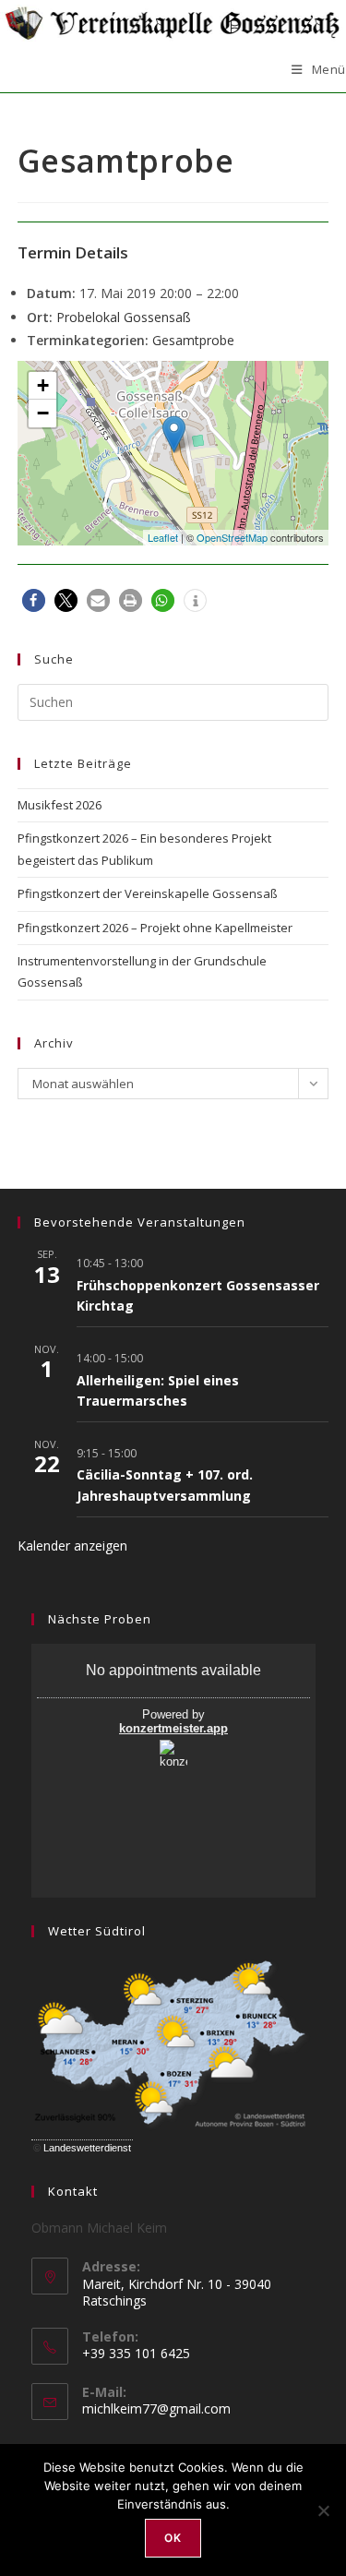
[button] (34, 600)
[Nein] (323, 2510)
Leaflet (163, 537)
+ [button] (43, 385)
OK (173, 2538)
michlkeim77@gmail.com (156, 2408)
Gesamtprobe (193, 340)
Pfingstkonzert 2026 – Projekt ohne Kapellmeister (155, 928)
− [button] (43, 413)
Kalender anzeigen (72, 1546)
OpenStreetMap (232, 537)
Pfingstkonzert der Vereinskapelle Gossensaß (148, 893)
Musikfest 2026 (60, 805)
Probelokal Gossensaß (124, 317)
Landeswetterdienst (87, 2148)
